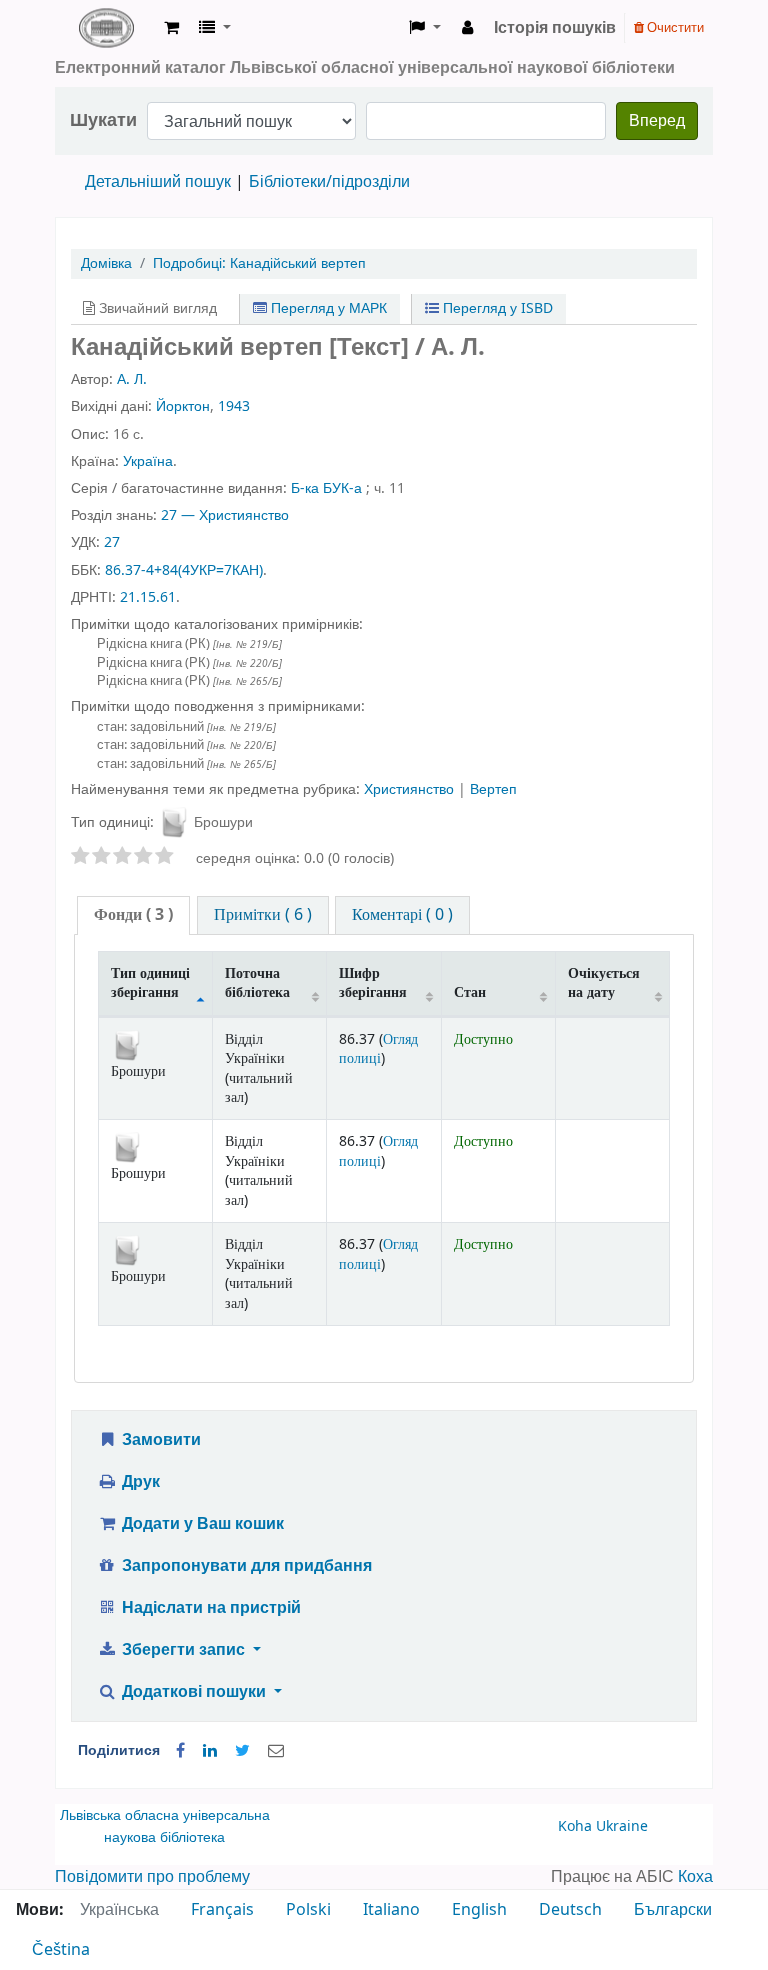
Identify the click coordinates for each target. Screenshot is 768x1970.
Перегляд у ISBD (496, 308)
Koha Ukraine (603, 1826)
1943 (234, 406)
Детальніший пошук (158, 182)
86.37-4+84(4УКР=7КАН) (184, 570)
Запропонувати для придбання (245, 1566)
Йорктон (183, 406)
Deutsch (570, 1910)
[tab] (133, 915)
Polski (308, 1910)
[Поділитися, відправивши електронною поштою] (276, 1751)
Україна (148, 461)
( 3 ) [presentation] (133, 915)
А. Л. (132, 379)
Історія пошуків (555, 28)
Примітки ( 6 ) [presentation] (263, 915)
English (479, 1910)
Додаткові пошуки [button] (194, 1692)
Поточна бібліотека (257, 983)
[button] (171, 28)
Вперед (657, 121)
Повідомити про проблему (152, 1877)
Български (673, 1910)
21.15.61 (148, 597)
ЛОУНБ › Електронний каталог (106, 28)
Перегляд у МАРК (327, 308)
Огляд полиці (378, 1049)
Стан (470, 992)
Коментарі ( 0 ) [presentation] (402, 915)
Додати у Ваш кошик (201, 1524)
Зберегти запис (183, 1650)
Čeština (61, 1950)
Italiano (391, 1910)
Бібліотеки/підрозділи (329, 182)
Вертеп (493, 789)
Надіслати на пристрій (209, 1608)
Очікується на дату (604, 983)
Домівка (106, 263)
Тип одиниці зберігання (150, 983)
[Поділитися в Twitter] (242, 1751)
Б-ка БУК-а (326, 488)
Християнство (411, 789)
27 (112, 542)
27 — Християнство (225, 515)
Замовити (159, 1440)
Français (222, 1910)
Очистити (674, 27)
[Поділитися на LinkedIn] (210, 1751)
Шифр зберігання (373, 983)
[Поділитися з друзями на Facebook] (180, 1751)
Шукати (103, 120)
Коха (695, 1877)
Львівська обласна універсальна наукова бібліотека (165, 1826)
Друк (139, 1482)
